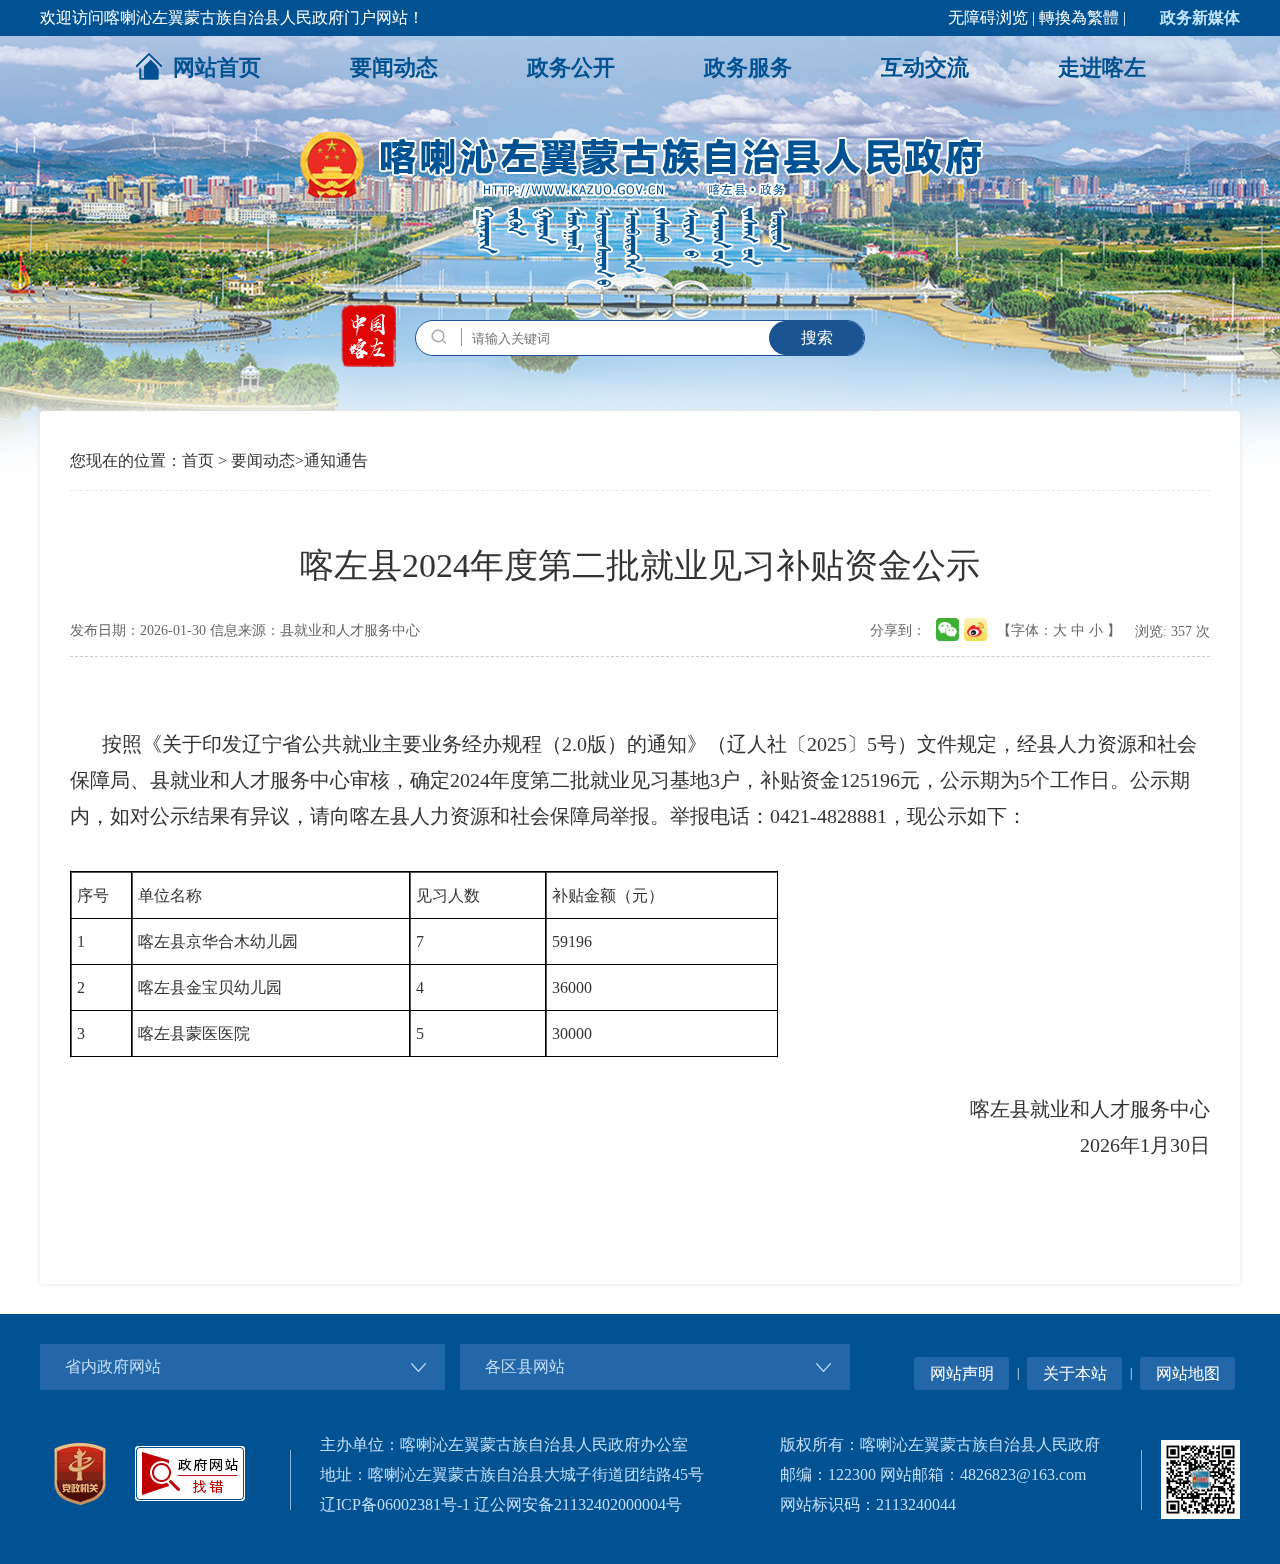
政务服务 (748, 67)
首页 (198, 460)
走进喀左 (1102, 67)
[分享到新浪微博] (975, 623)
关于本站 (1075, 1373)
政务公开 (571, 67)
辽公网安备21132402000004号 (578, 1504)
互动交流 (925, 67)
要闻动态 (394, 67)
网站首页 (217, 67)
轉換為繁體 (1079, 17)
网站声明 (962, 1373)
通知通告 (336, 460)
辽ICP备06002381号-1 (395, 1504)
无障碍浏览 (988, 17)
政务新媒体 (1200, 17)
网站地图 (1188, 1373)
